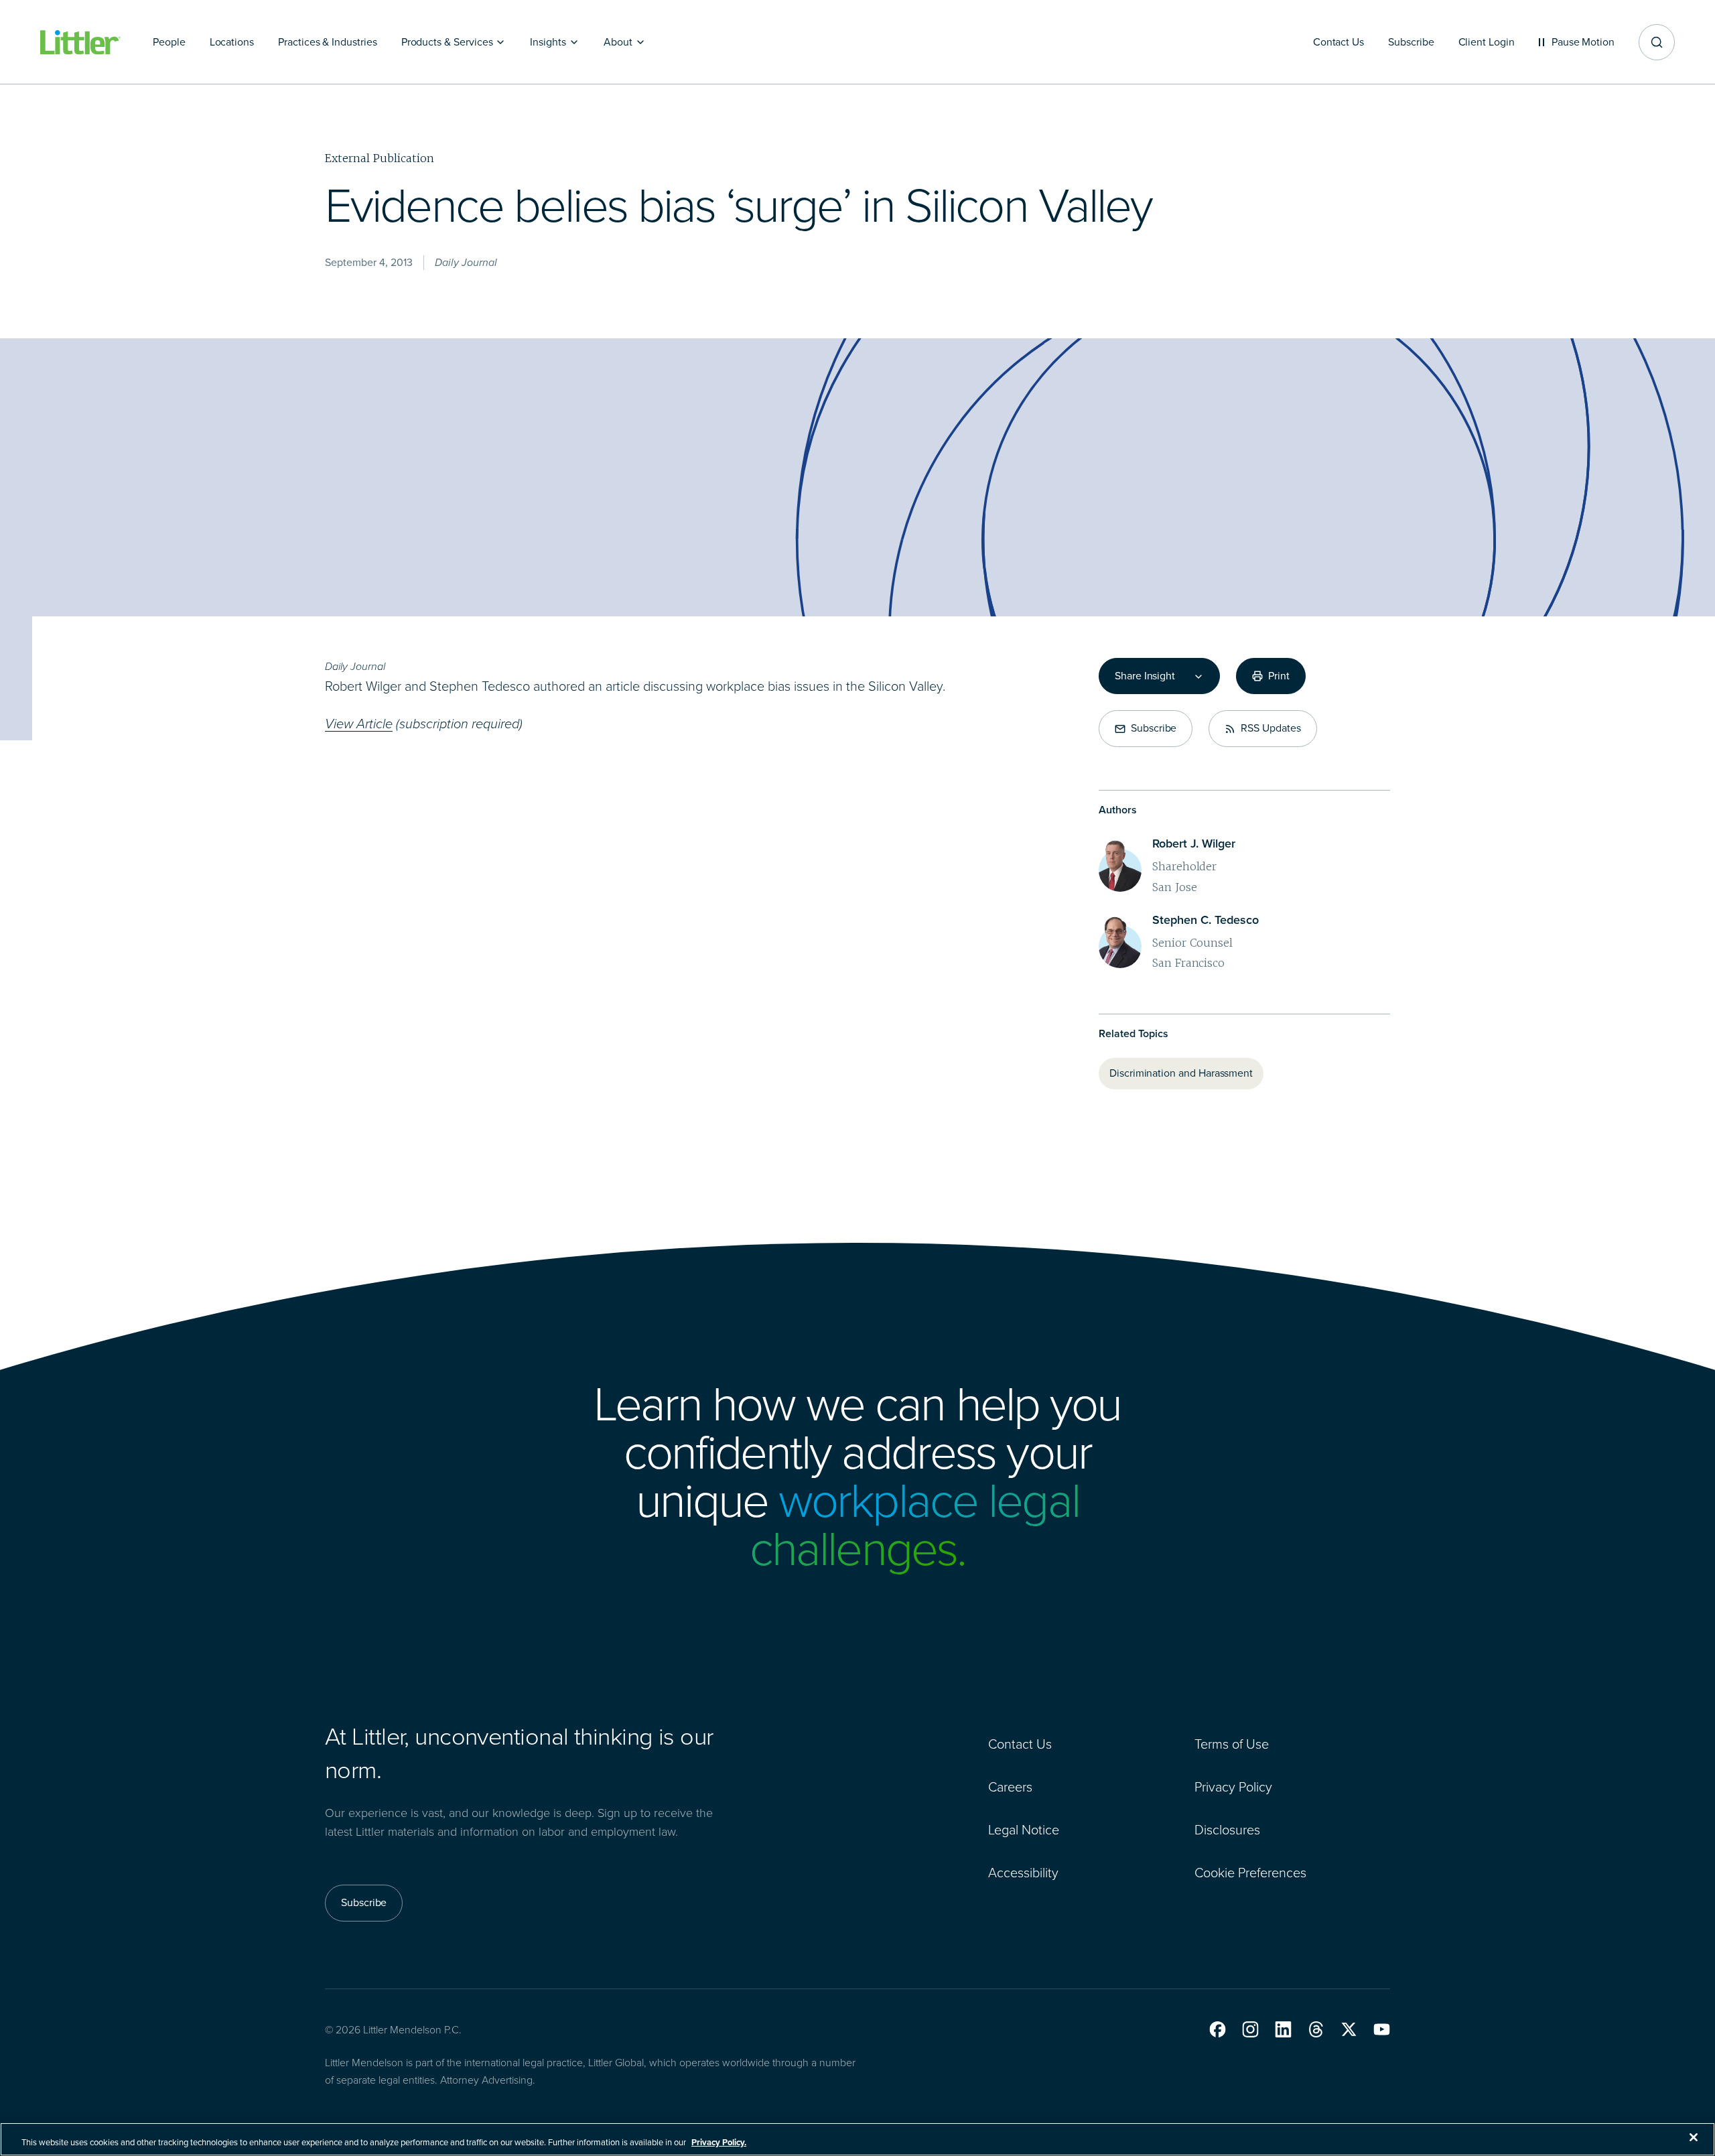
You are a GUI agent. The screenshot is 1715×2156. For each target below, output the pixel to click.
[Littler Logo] (80, 43)
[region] (857, 2139)
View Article (359, 724)
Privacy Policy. (719, 2142)
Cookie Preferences (1250, 1873)
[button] (1218, 2029)
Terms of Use (1232, 1744)
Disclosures (1227, 1830)
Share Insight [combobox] (1145, 676)
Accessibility (1023, 1873)
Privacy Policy (1233, 1787)
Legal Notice (1024, 1830)
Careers (1010, 1787)
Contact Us (1020, 1744)
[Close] (1694, 2137)
